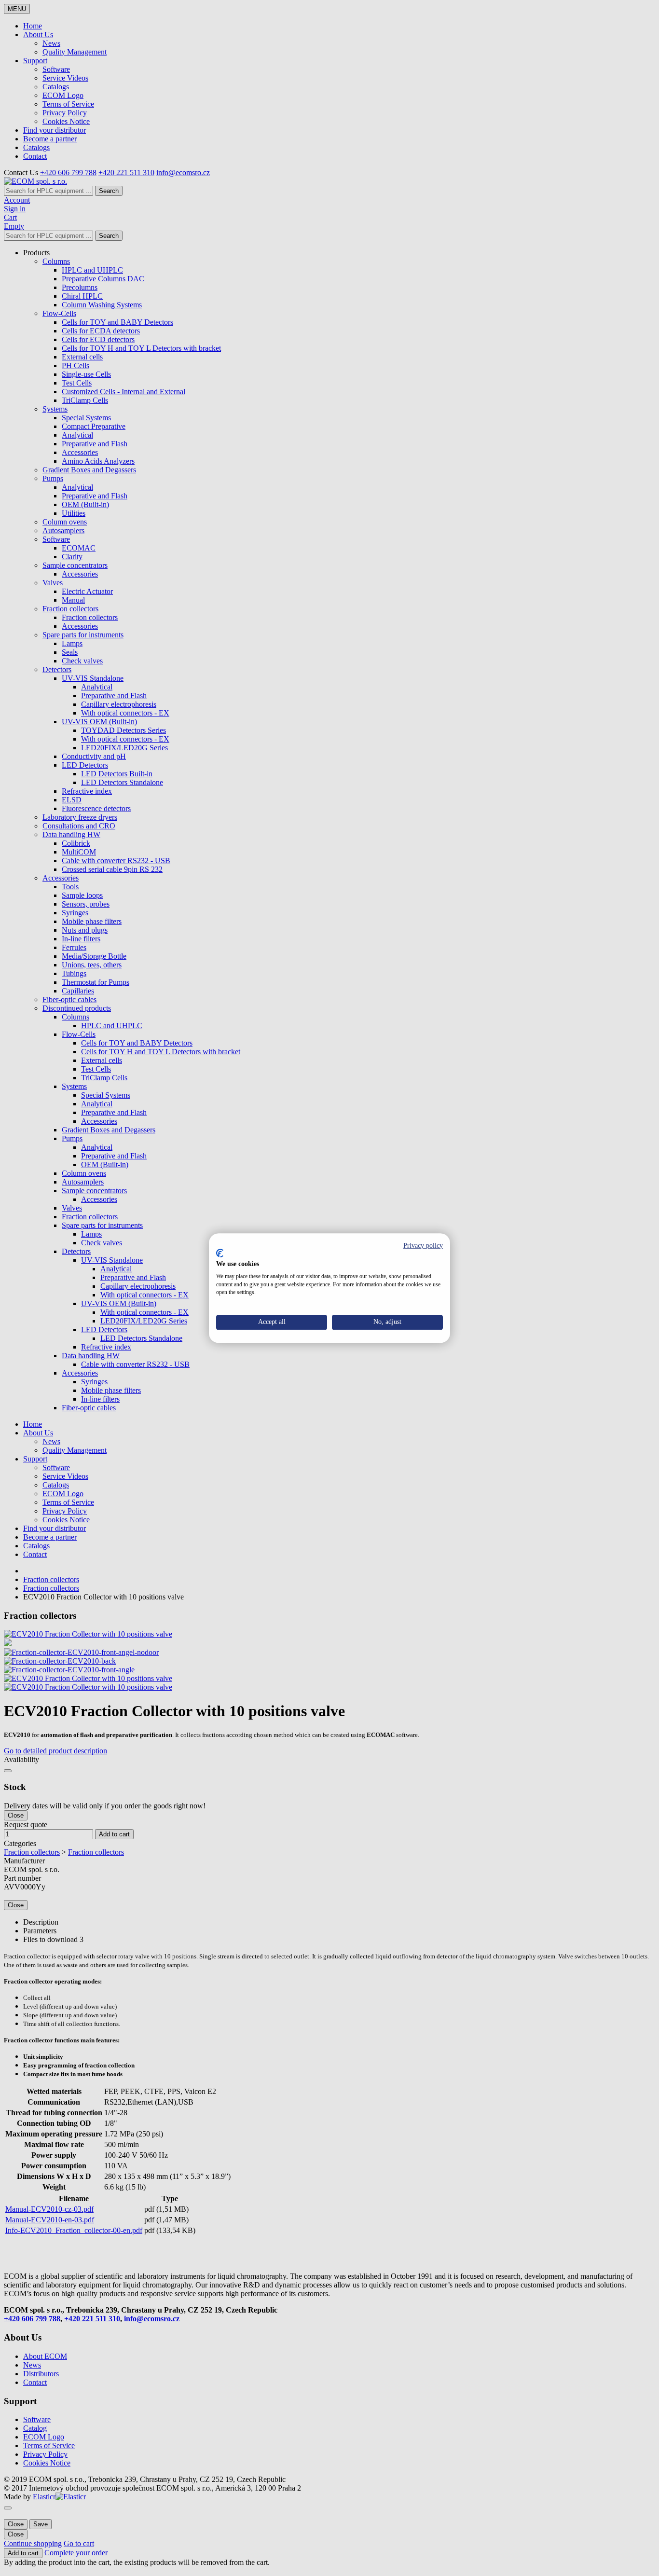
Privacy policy (423, 1246)
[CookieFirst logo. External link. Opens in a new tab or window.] (220, 1254)
